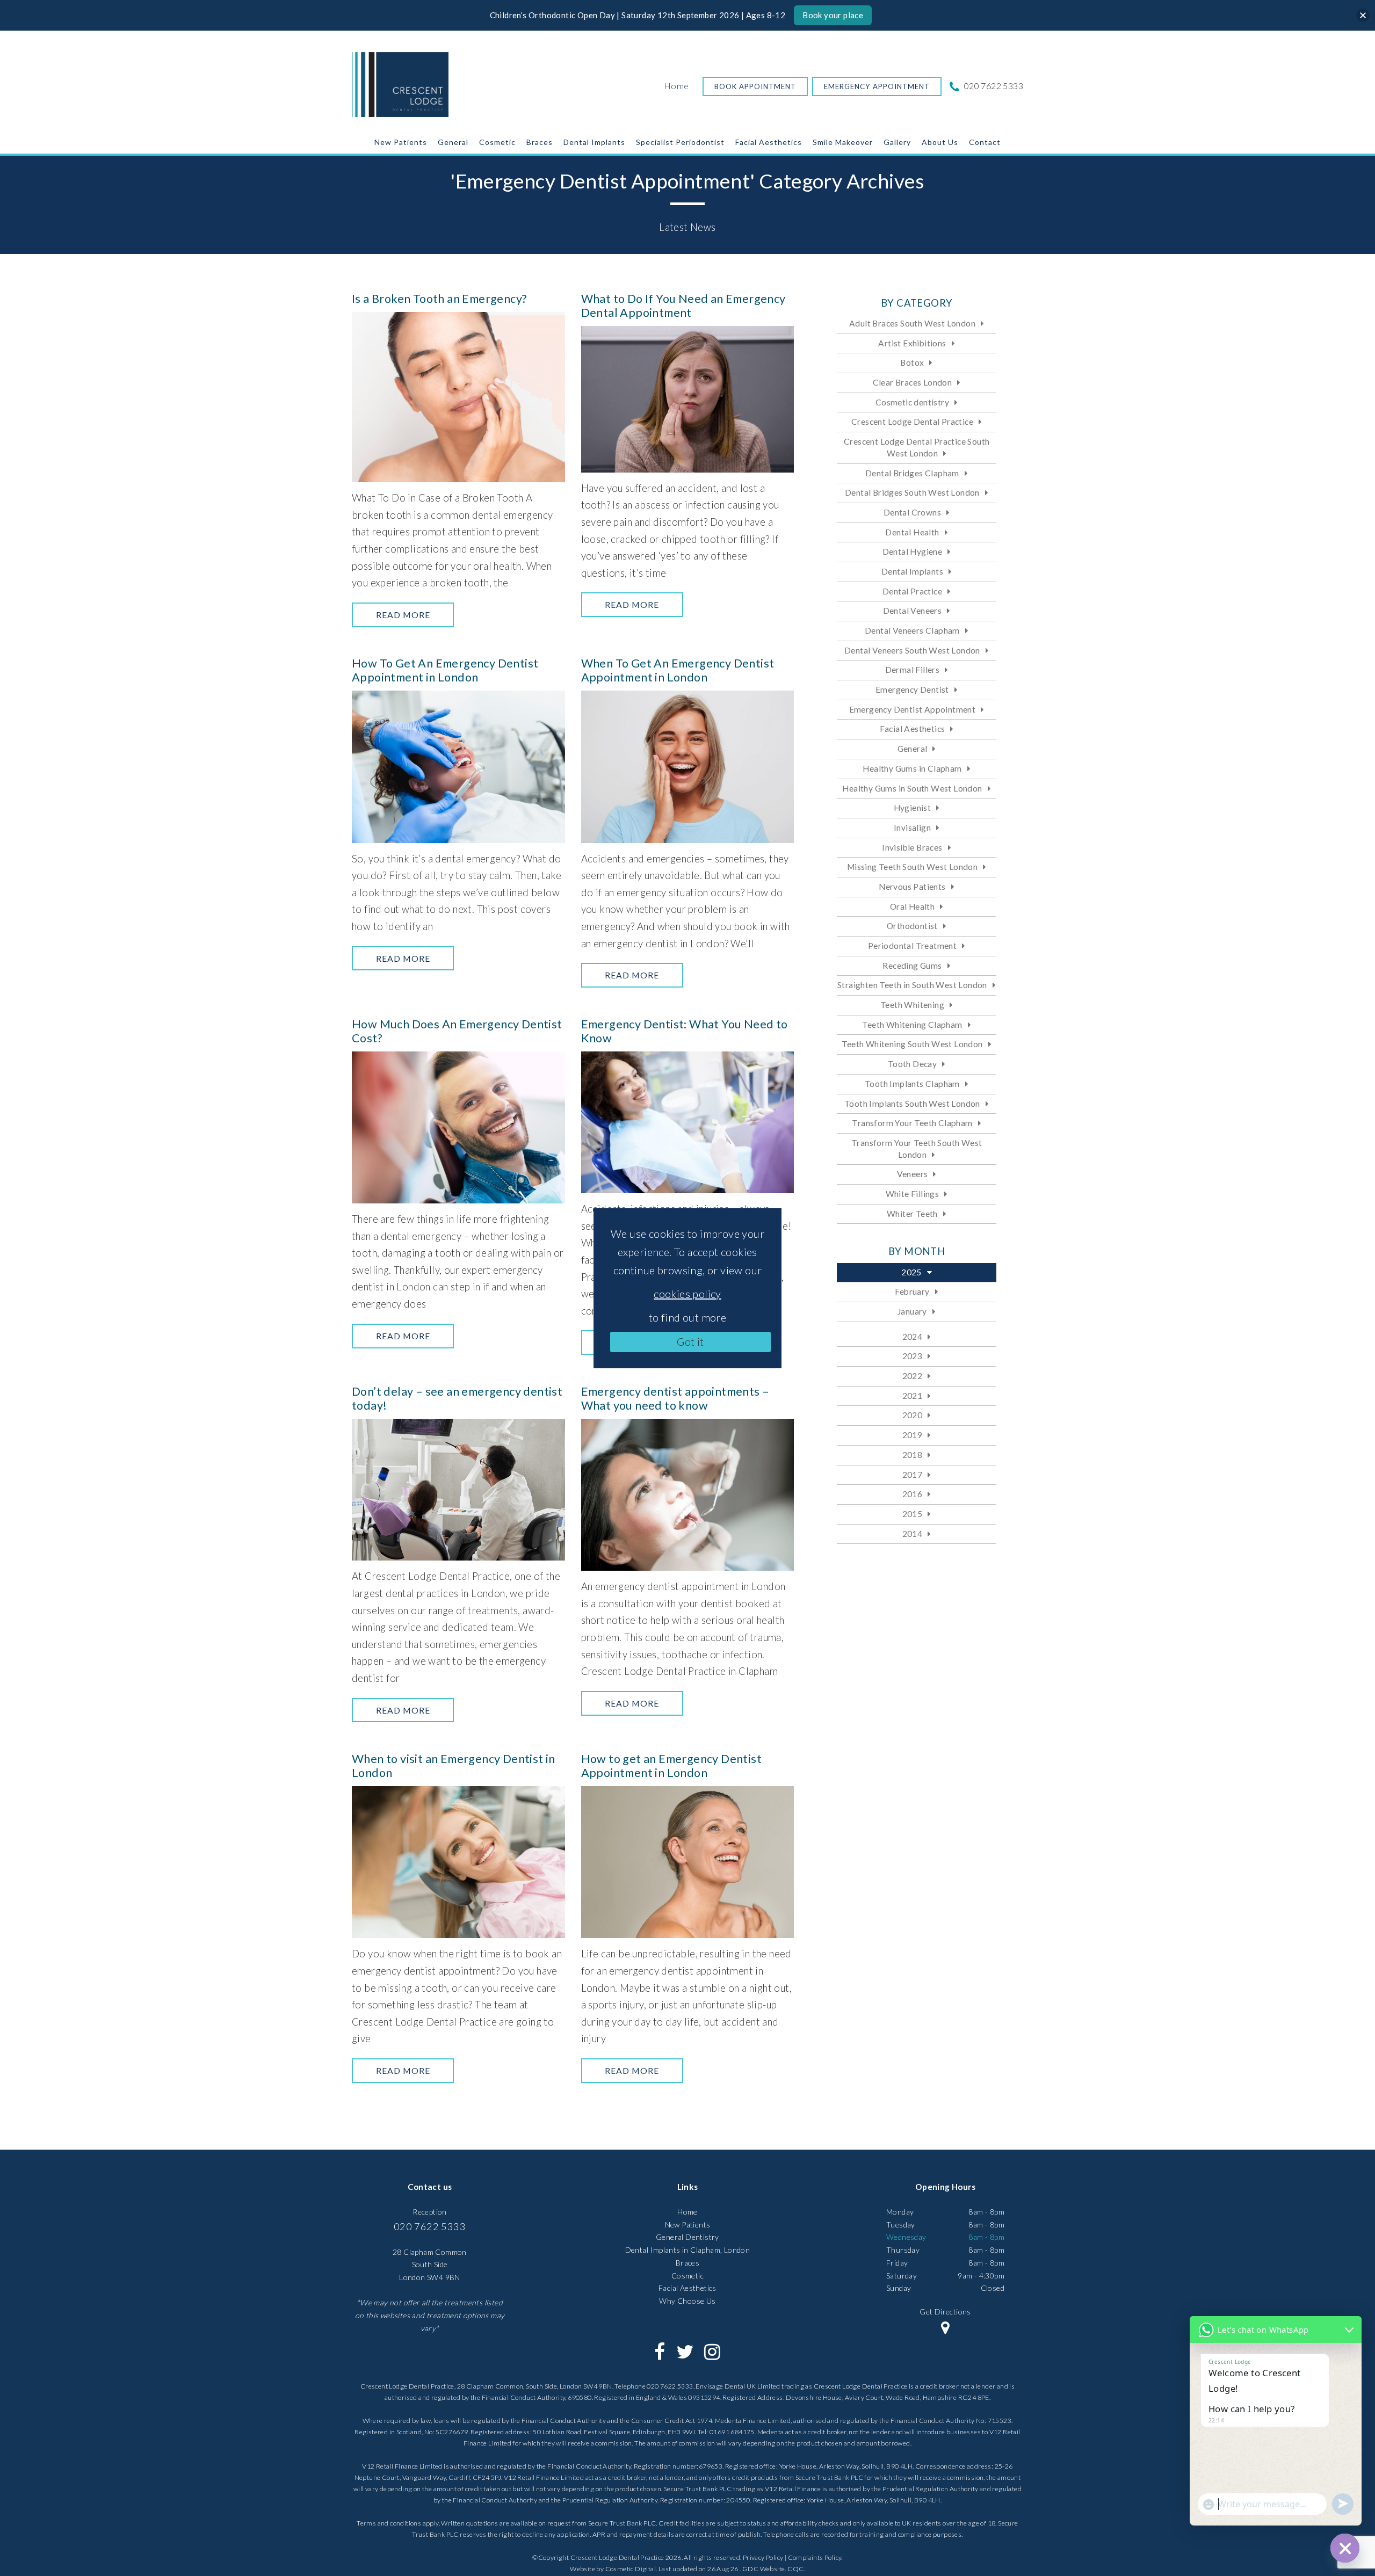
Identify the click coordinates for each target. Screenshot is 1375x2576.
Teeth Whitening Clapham (912, 1025)
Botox (912, 362)
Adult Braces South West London (912, 323)
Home (676, 86)
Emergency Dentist (912, 690)
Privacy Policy (763, 2557)
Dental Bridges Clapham (912, 473)
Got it (690, 1341)
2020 (913, 1415)
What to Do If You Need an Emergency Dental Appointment (683, 306)
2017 (913, 1475)
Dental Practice (912, 591)
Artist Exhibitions (912, 343)
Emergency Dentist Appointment (913, 709)
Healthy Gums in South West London (912, 788)
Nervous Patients (912, 887)
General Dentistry (687, 2237)
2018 (913, 1455)
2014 (913, 1534)
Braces (540, 142)
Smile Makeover (843, 142)
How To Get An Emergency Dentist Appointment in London (445, 670)
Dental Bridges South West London (912, 492)
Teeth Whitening (912, 1005)
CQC (795, 2569)
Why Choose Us (687, 2301)
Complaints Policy (815, 2557)
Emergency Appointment (877, 86)
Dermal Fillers (913, 670)
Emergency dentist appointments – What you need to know (675, 1398)
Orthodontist (912, 926)
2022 (913, 1376)
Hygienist (913, 808)
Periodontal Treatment (912, 946)
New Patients (401, 142)
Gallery (897, 142)
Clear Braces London (913, 382)
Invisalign (912, 828)
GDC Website (764, 2569)
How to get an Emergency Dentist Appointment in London (671, 1766)
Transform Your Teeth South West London (917, 1149)
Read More (403, 615)
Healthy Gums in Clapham (912, 768)
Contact (985, 142)
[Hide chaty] (1345, 2548)
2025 (911, 1272)
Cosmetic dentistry (912, 402)
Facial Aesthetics (769, 142)
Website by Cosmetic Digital (613, 2569)
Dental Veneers (913, 611)
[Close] (1363, 15)
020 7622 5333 (993, 86)
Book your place (833, 15)
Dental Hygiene (913, 552)
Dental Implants (594, 142)
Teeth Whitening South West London (912, 1044)
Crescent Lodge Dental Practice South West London (917, 447)
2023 (913, 1356)
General (453, 142)
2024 (913, 1337)
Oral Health (912, 906)
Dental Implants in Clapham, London (688, 2250)
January (912, 1311)
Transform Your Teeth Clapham (912, 1123)
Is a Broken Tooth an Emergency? (439, 299)
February (912, 1291)
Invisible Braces (912, 847)
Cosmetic (497, 142)
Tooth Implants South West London (912, 1104)
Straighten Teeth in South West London (912, 985)
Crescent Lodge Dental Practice (912, 422)
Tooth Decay (912, 1064)
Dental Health (912, 532)
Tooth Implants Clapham (912, 1084)
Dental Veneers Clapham (912, 630)
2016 (913, 1494)
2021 (913, 1396)
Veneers (913, 1174)
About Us (940, 142)
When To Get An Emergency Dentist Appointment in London (678, 670)
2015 (913, 1514)
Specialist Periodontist (680, 142)
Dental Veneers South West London (912, 650)
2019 (913, 1435)
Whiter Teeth (912, 1214)
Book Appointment (755, 86)
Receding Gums (912, 966)
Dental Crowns (912, 512)
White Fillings (913, 1194)
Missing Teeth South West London (912, 867)
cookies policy (687, 1294)
